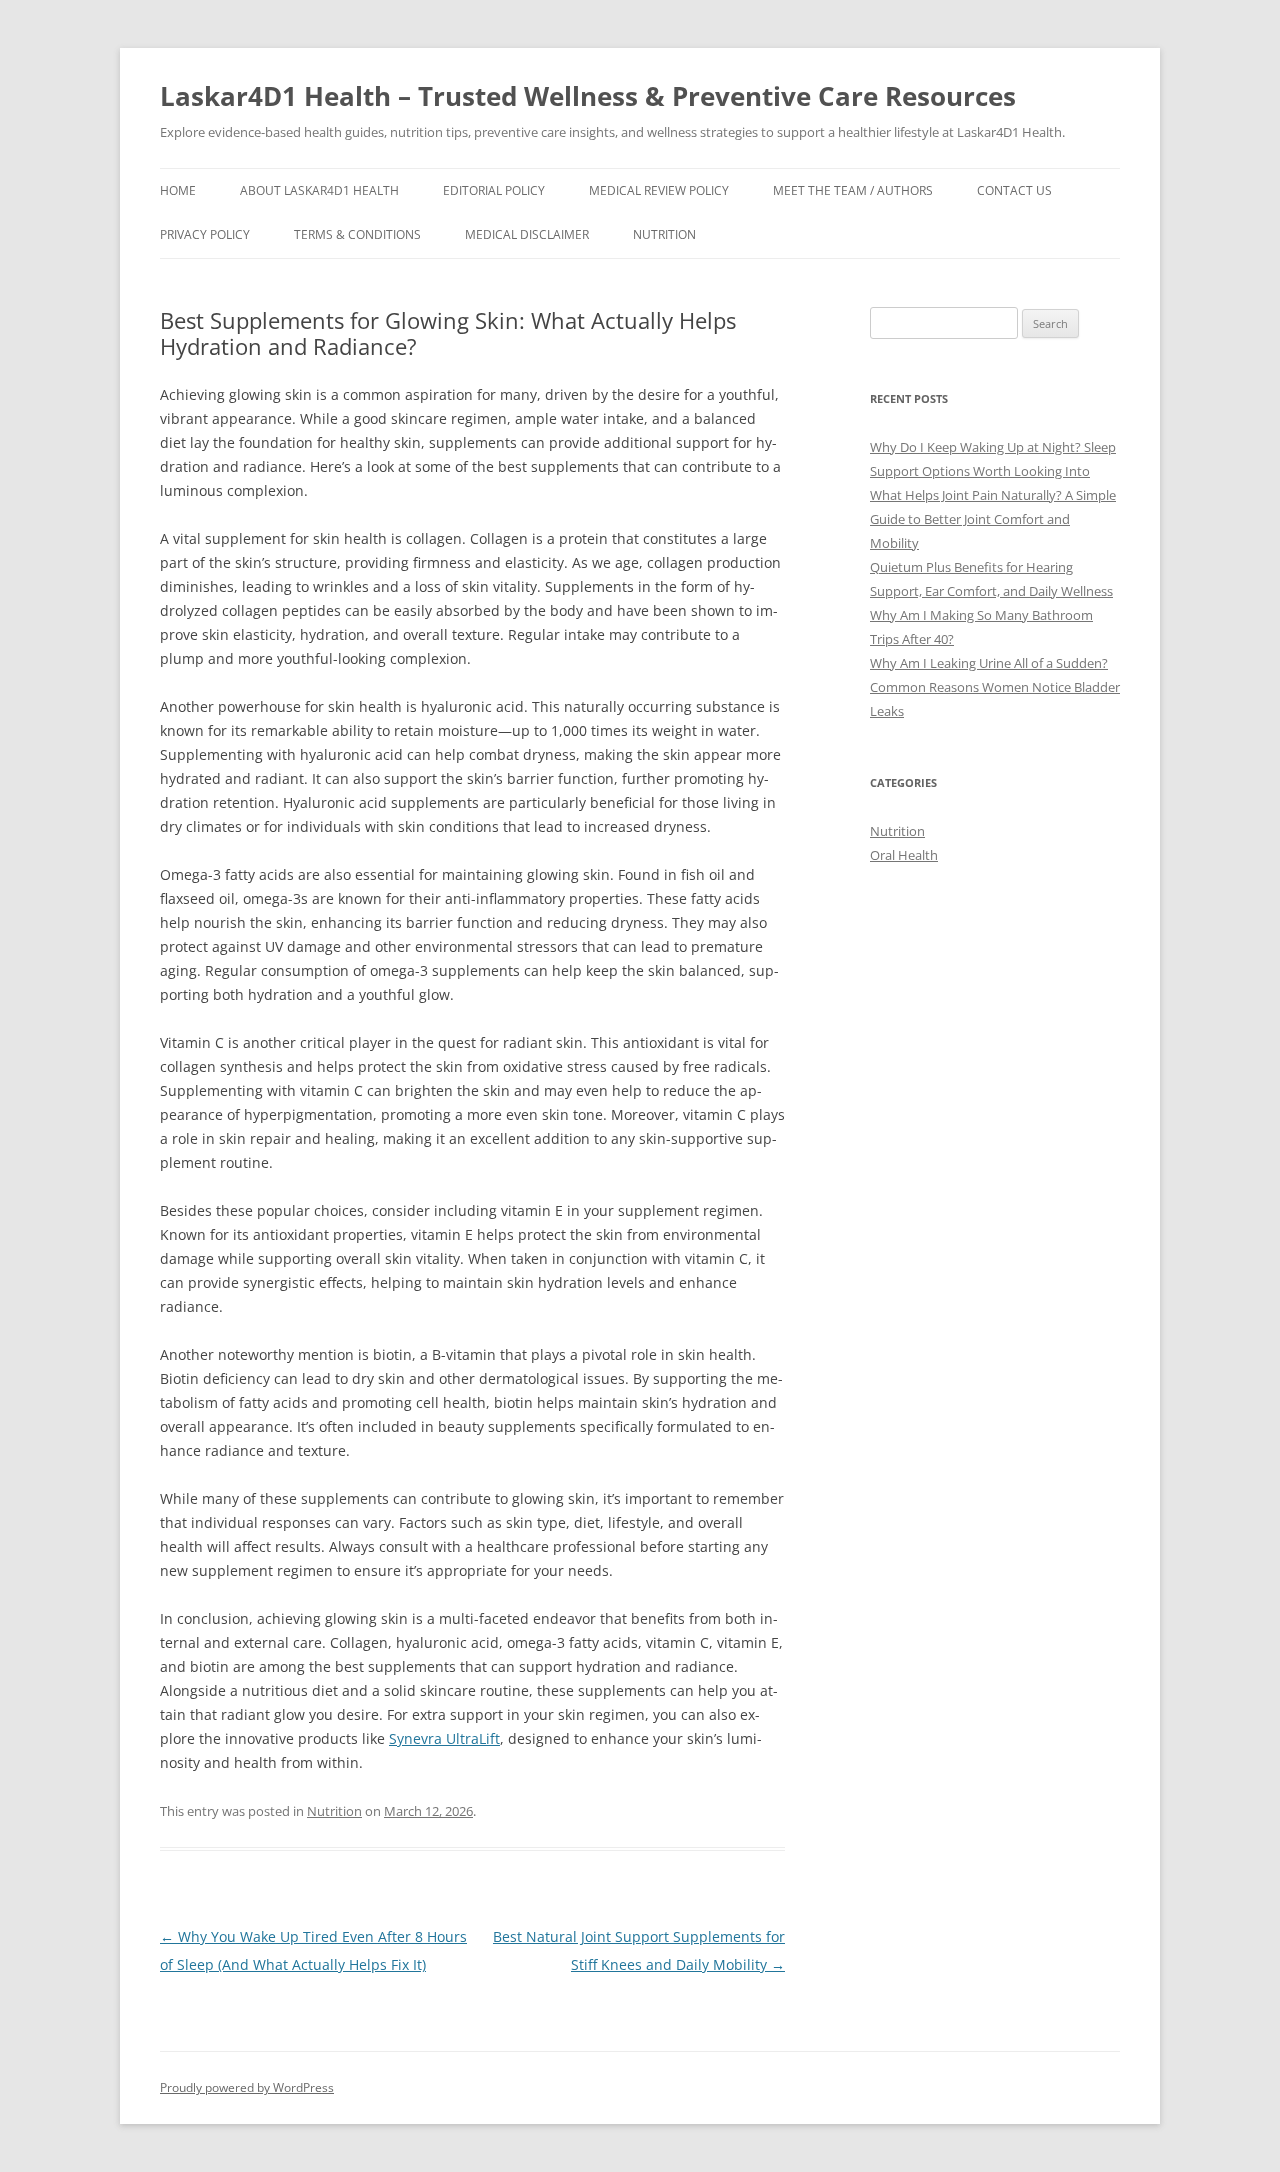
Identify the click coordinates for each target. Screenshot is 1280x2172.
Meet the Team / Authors (853, 190)
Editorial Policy (494, 190)
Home (178, 190)
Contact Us (1014, 190)
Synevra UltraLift (444, 1738)
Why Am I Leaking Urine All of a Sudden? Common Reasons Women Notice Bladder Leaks (995, 687)
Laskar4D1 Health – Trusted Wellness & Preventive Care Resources (588, 96)
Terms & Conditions (357, 234)
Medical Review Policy (659, 190)
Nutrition (664, 234)
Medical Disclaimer (527, 234)
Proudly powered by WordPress (247, 2087)
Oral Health (904, 855)
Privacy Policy (205, 234)
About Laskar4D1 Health (319, 190)
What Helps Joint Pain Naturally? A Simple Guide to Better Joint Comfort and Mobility (993, 519)
